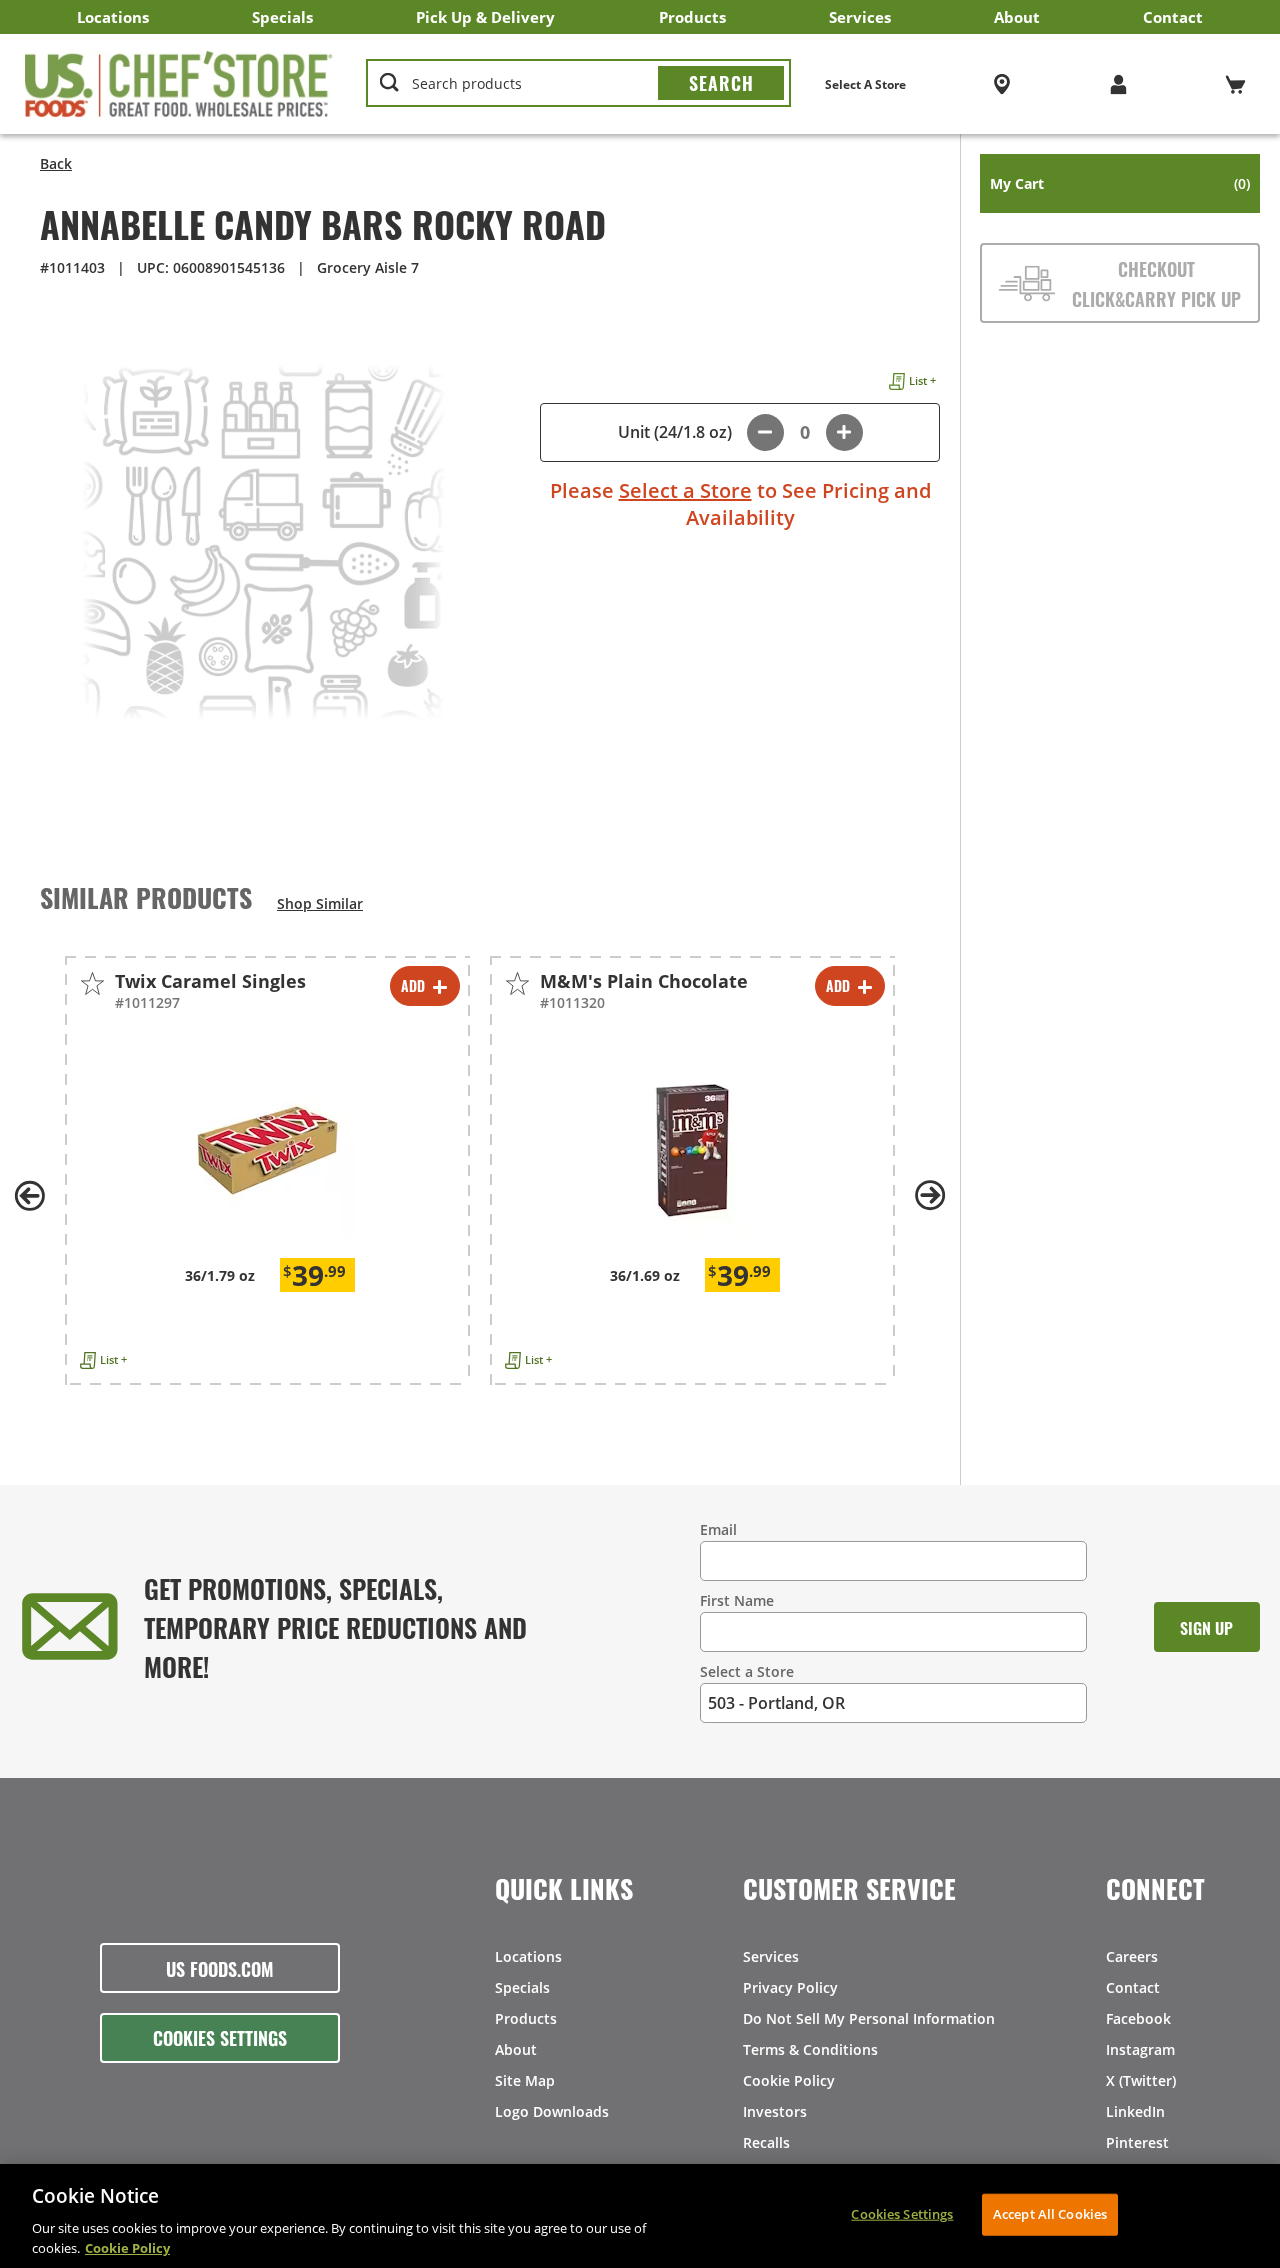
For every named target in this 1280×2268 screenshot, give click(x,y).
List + (922, 380)
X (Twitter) (1141, 2080)
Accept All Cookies (1050, 2214)
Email (718, 1529)
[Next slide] (930, 1196)
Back (56, 163)
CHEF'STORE (179, 84)
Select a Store (685, 490)
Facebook (1138, 2018)
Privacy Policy (790, 1987)
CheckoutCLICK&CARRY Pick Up (1156, 283)
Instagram (1140, 2049)
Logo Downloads (552, 2111)
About (1017, 17)
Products (692, 17)
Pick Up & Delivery (485, 17)
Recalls (766, 2142)
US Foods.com (220, 1968)
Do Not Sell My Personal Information (869, 2018)
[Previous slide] (30, 1196)
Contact (1173, 17)
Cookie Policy (789, 2080)
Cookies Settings (220, 2037)
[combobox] (578, 84)
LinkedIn (1135, 2111)
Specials (282, 17)
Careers (1132, 1956)
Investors (775, 2111)
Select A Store (865, 84)
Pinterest (1137, 2142)
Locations (113, 17)
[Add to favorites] (92, 983)
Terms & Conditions (810, 2049)
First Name (737, 1600)
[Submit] (721, 83)
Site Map (525, 2080)
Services (860, 17)
